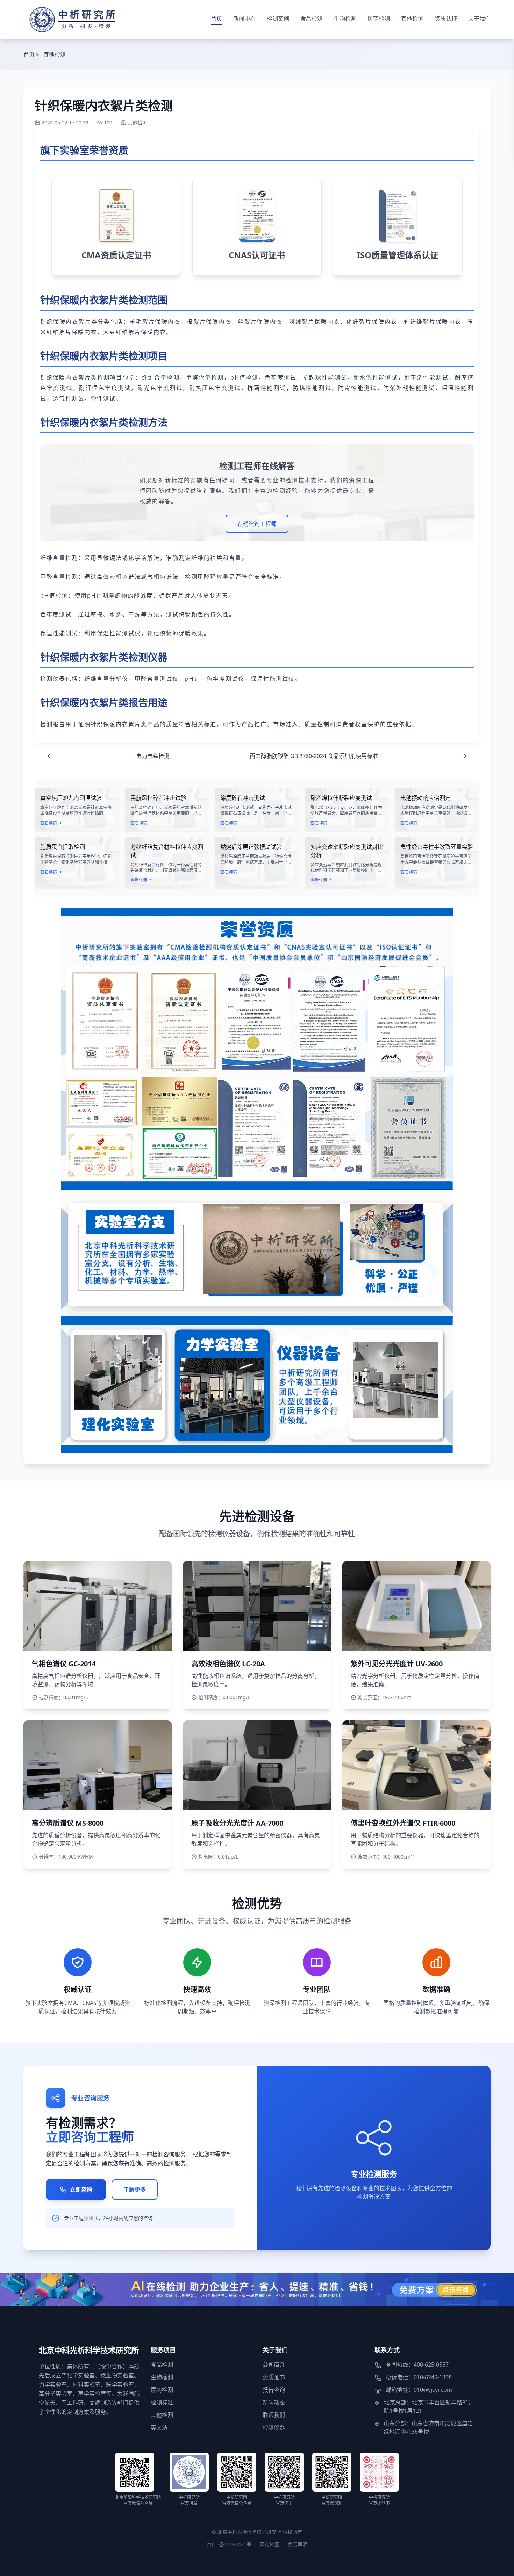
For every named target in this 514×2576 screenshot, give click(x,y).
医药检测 (379, 19)
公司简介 (274, 2365)
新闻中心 (244, 19)
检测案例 (278, 19)
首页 (216, 19)
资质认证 (446, 19)
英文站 (159, 2427)
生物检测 (345, 19)
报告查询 (274, 2390)
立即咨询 (81, 2189)
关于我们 (479, 19)
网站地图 (270, 2544)
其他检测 (412, 19)
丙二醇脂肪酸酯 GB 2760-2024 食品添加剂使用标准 (314, 756)
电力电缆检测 (153, 756)
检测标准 (162, 2402)
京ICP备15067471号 (229, 2544)
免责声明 (298, 2544)
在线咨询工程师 (257, 524)
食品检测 (312, 19)
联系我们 (274, 2415)
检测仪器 (274, 2427)
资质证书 (274, 2377)
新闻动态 (274, 2402)
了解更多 (135, 2189)
